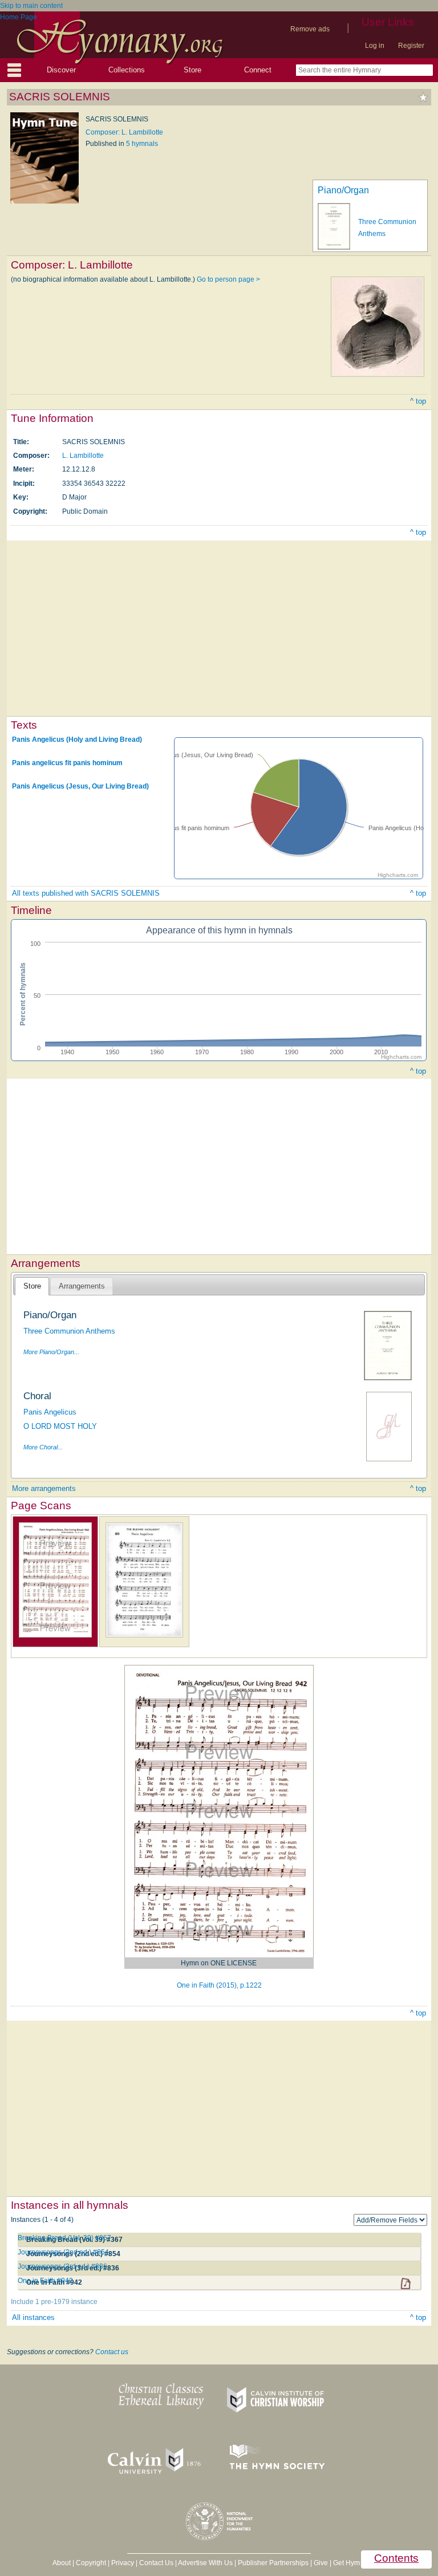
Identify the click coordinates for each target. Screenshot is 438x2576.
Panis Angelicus (50, 1412)
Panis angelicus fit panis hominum (67, 763)
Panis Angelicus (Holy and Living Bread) (77, 740)
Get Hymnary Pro (360, 2563)
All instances (33, 2317)
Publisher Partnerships (273, 2563)
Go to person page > (228, 279)
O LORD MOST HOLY (60, 1426)
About (62, 2563)
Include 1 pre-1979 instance (54, 2302)
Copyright (91, 2563)
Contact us (112, 2352)
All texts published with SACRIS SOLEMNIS (86, 893)
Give (321, 2563)
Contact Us (156, 2563)
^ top (418, 401)
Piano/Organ (343, 190)
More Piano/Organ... (51, 1352)
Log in (375, 46)
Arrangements (82, 1286)
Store (192, 70)
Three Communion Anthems (69, 1331)
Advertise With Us (205, 2563)
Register (411, 46)
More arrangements (44, 1488)
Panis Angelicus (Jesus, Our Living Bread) (80, 786)
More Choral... (43, 1447)
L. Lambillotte (83, 456)
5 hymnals (142, 144)
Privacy (123, 2563)
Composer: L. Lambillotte (124, 132)
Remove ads (310, 29)
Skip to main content (31, 6)
